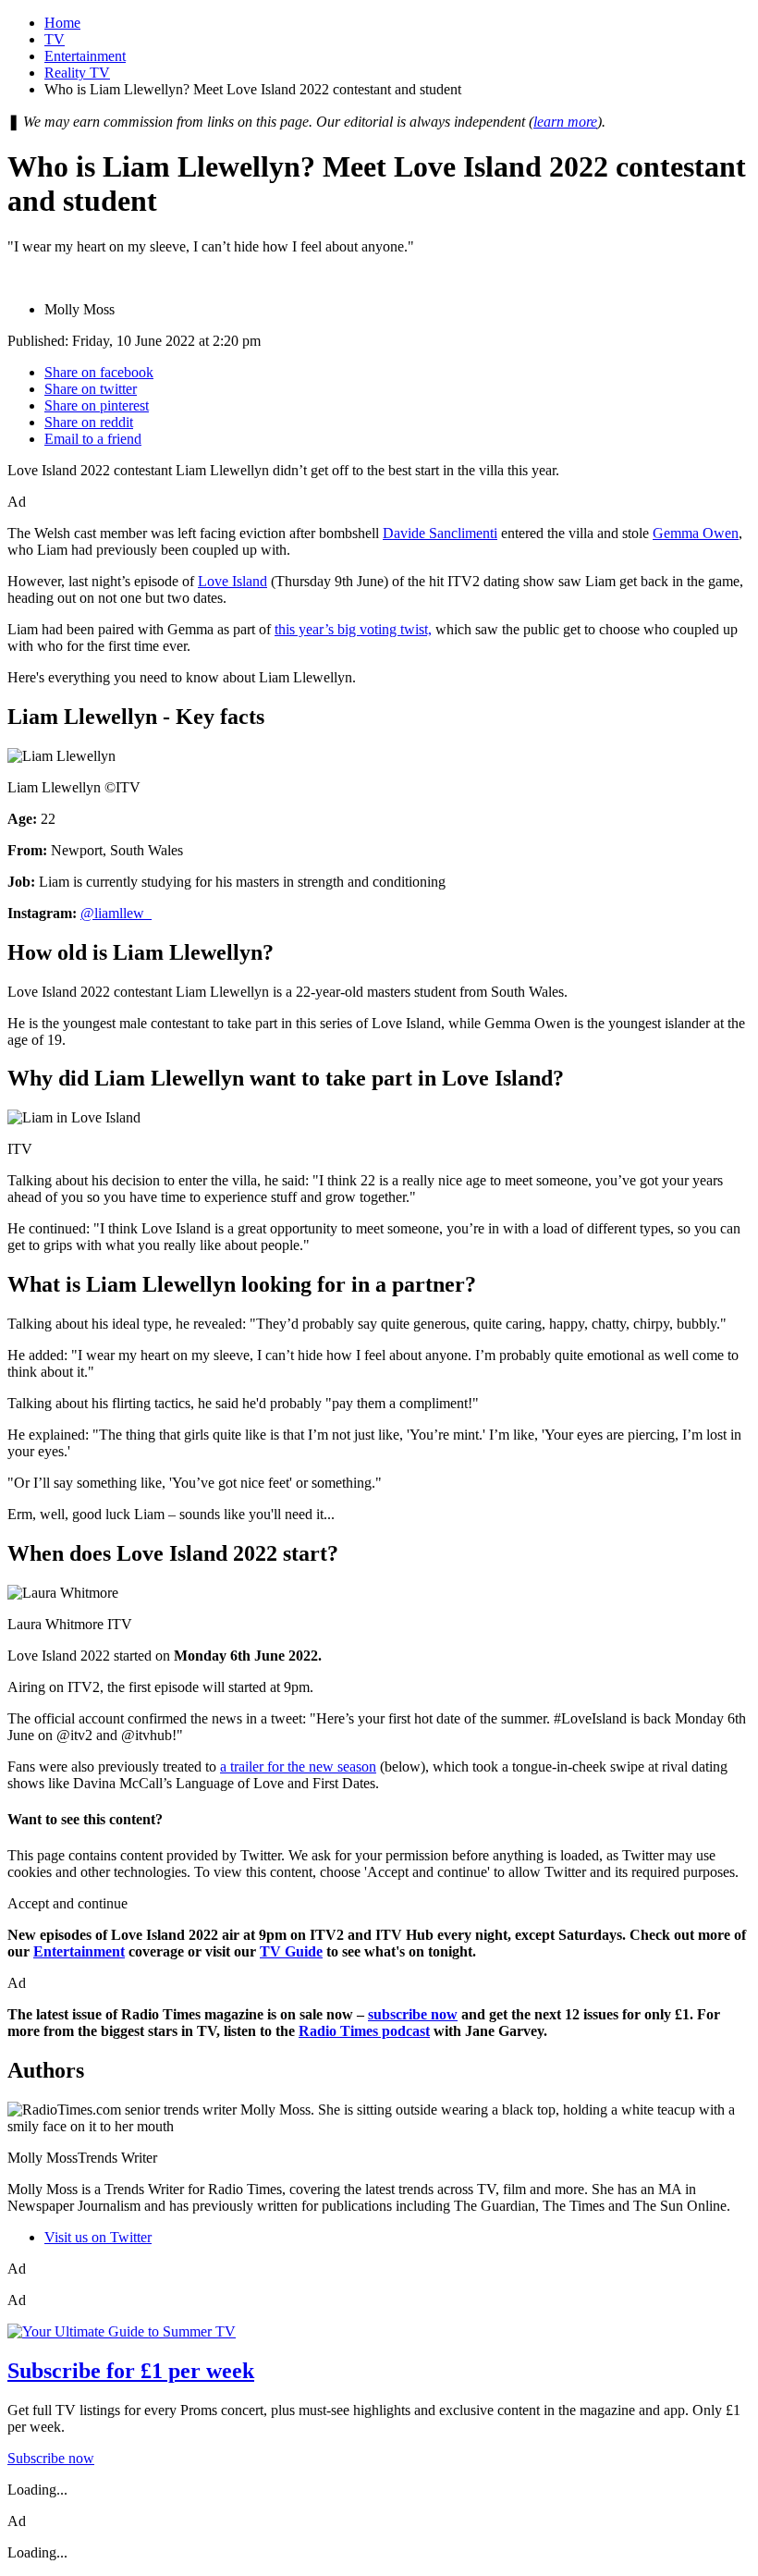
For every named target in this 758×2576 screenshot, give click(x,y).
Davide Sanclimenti (440, 533)
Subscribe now (51, 2458)
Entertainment (85, 56)
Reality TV (77, 73)
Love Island (232, 581)
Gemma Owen (696, 533)
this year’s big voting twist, (353, 629)
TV (55, 39)
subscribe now (413, 2014)
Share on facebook (99, 372)
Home (62, 23)
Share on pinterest (97, 405)
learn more (565, 122)
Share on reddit (89, 422)
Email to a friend (93, 439)
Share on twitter (91, 389)
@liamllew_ (116, 913)
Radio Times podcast (364, 2031)
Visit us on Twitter (98, 2237)
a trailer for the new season (298, 1766)
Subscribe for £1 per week (131, 2371)
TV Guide (291, 1951)
